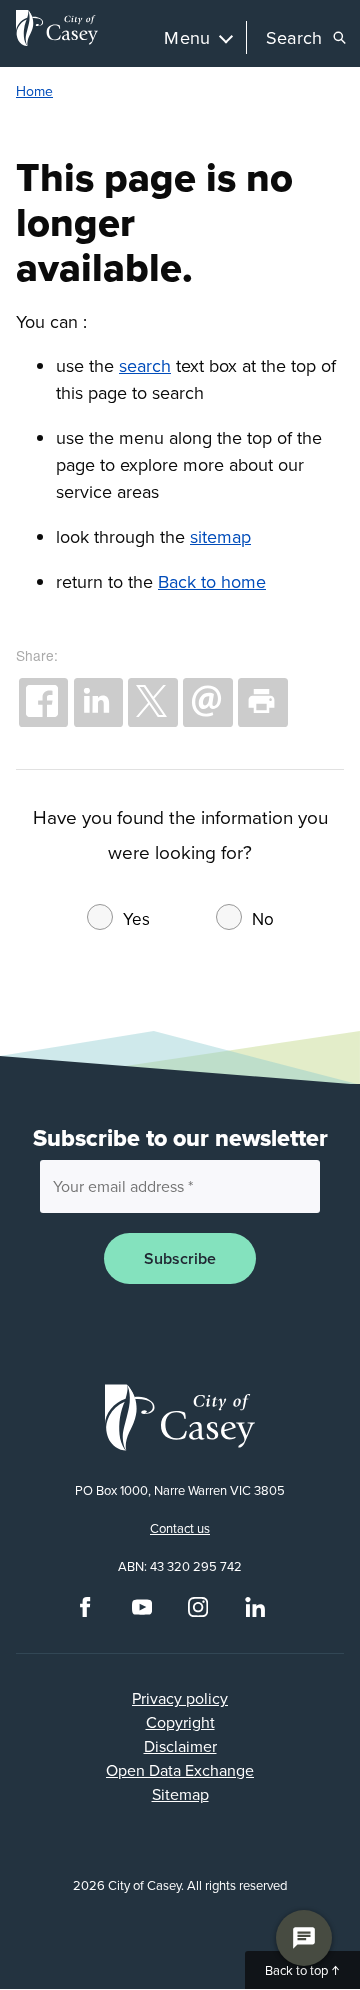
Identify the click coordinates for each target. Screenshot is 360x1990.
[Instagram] (198, 1612)
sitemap (220, 536)
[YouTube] (142, 1612)
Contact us (180, 1528)
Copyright (180, 1722)
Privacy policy (180, 1698)
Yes (136, 919)
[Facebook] (85, 1612)
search (145, 365)
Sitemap (180, 1794)
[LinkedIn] (255, 1612)
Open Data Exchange (180, 1770)
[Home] (57, 28)
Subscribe (180, 1258)
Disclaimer (180, 1746)
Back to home (212, 581)
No (263, 919)
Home (34, 91)
